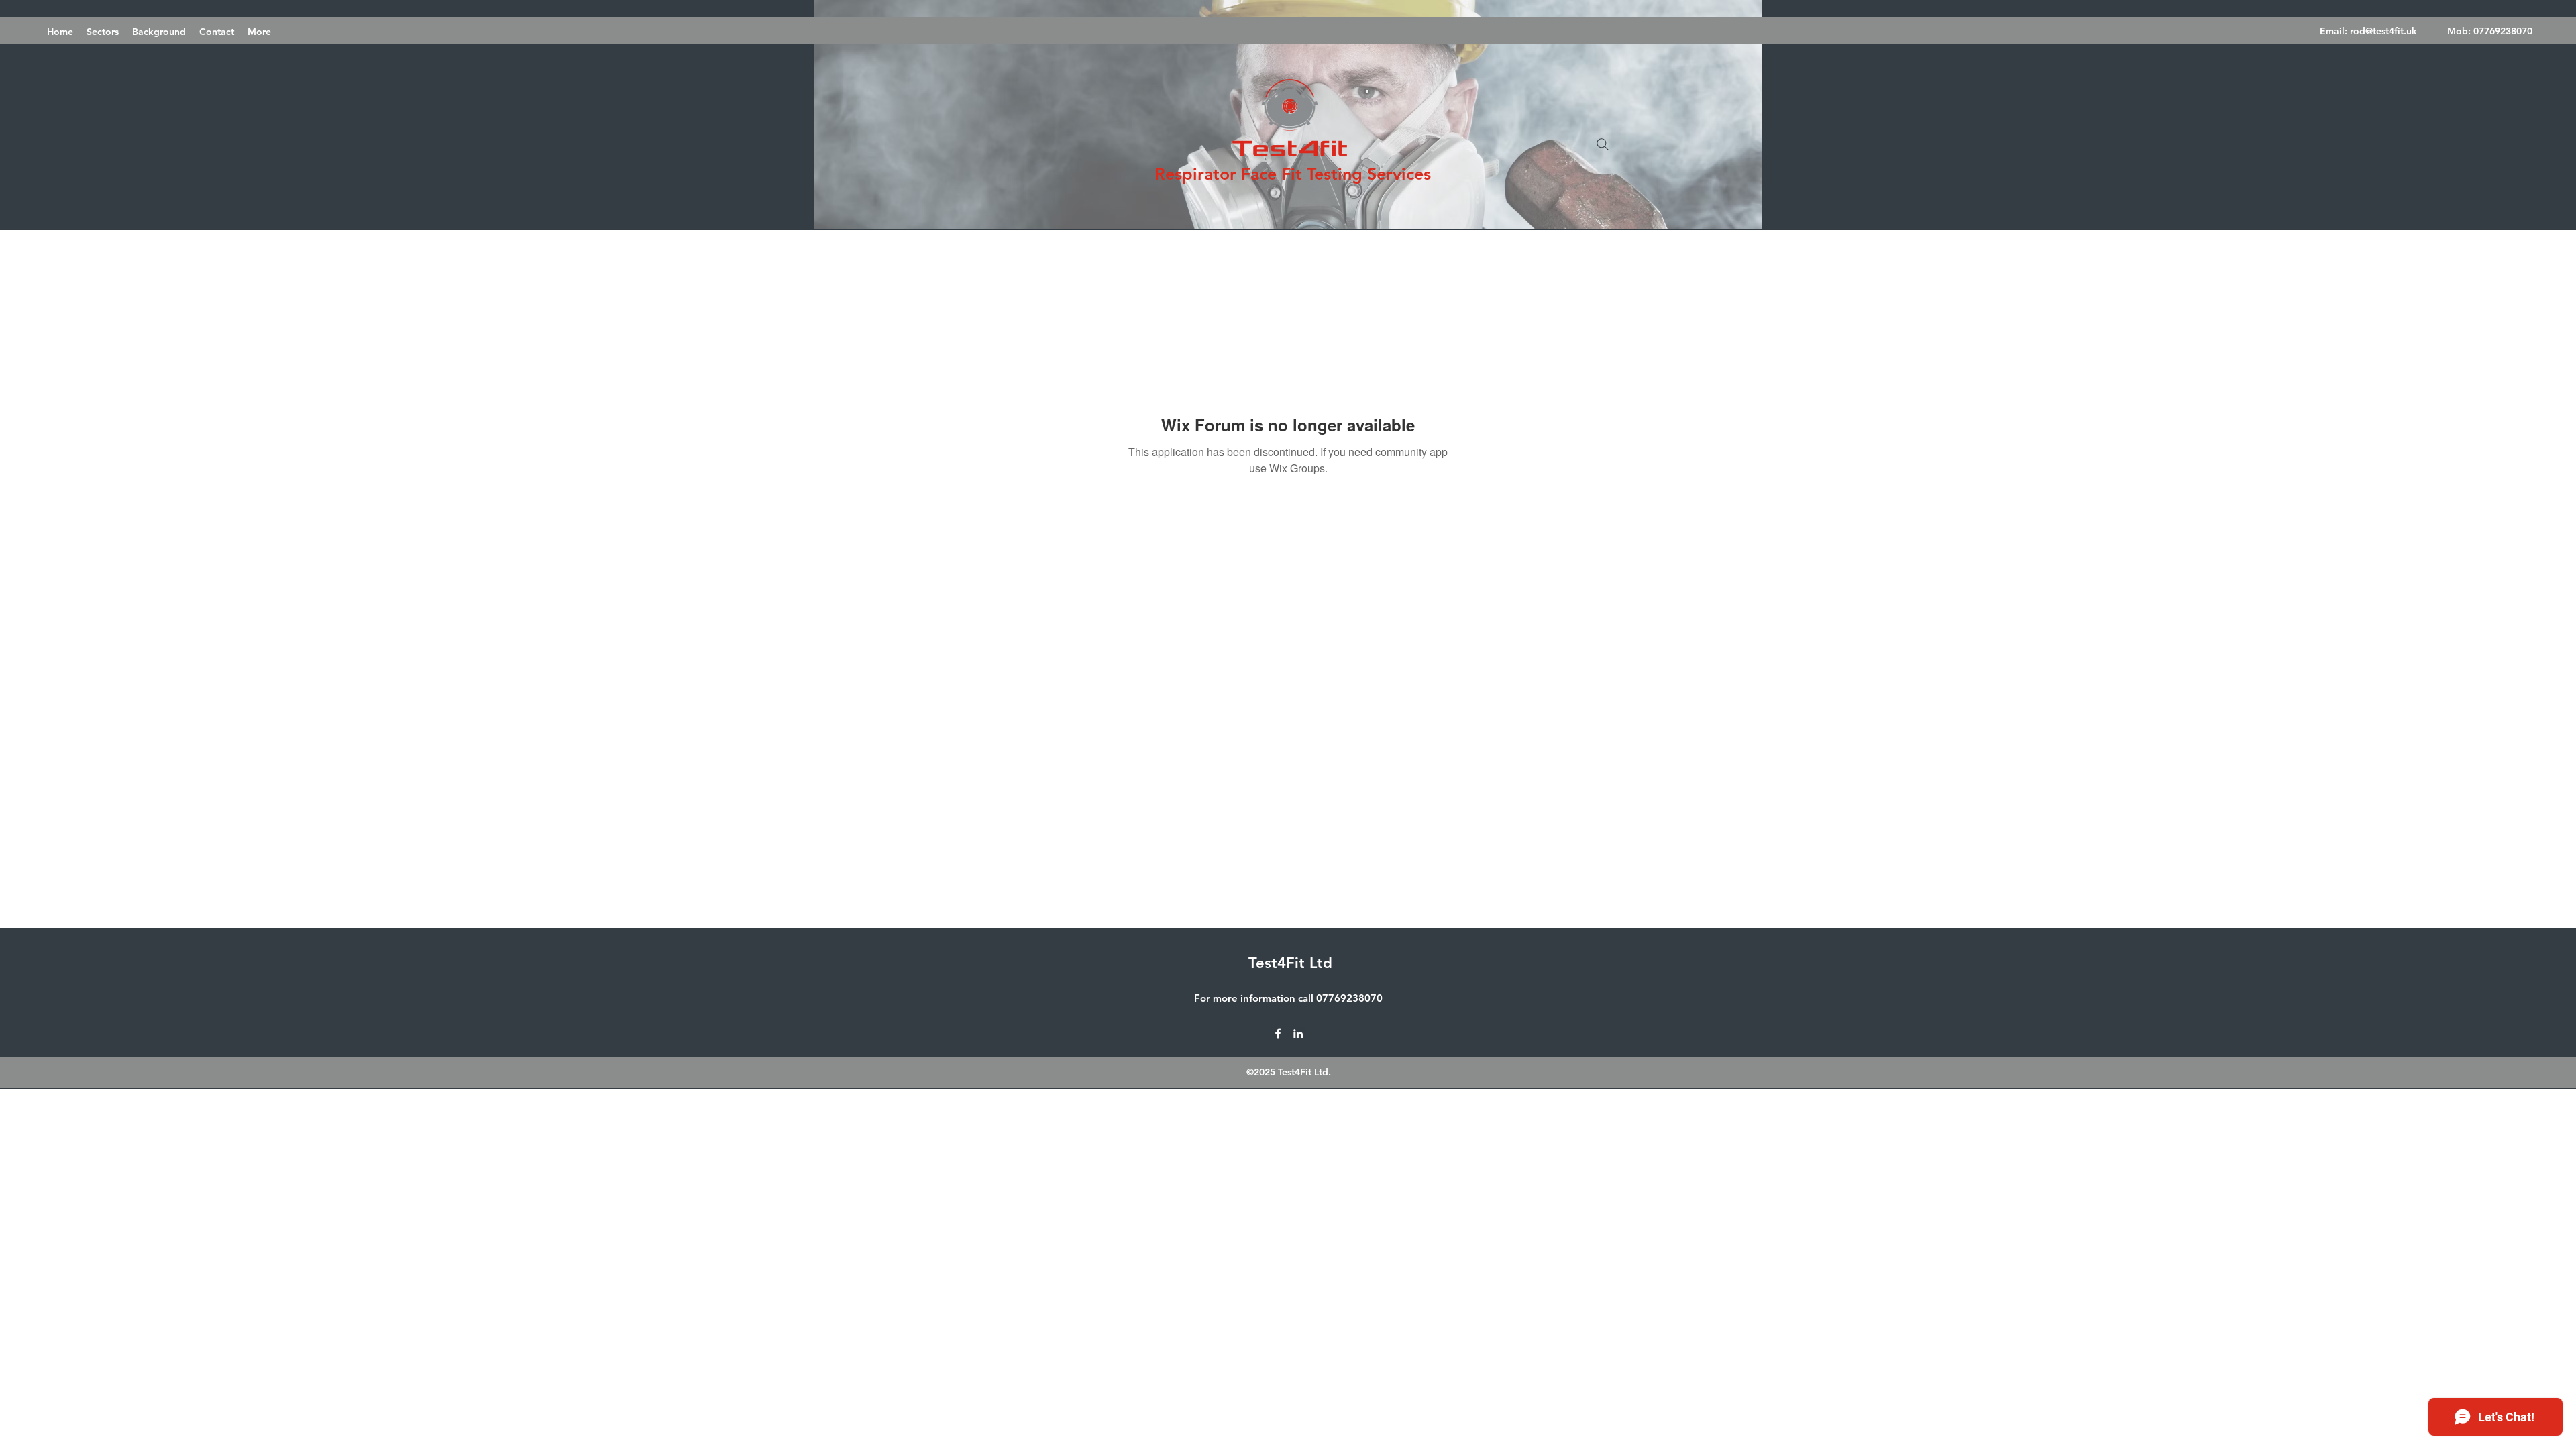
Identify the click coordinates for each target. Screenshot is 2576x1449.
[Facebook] (1278, 1034)
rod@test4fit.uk (2383, 31)
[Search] (1603, 144)
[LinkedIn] (1298, 1034)
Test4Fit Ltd (1290, 963)
